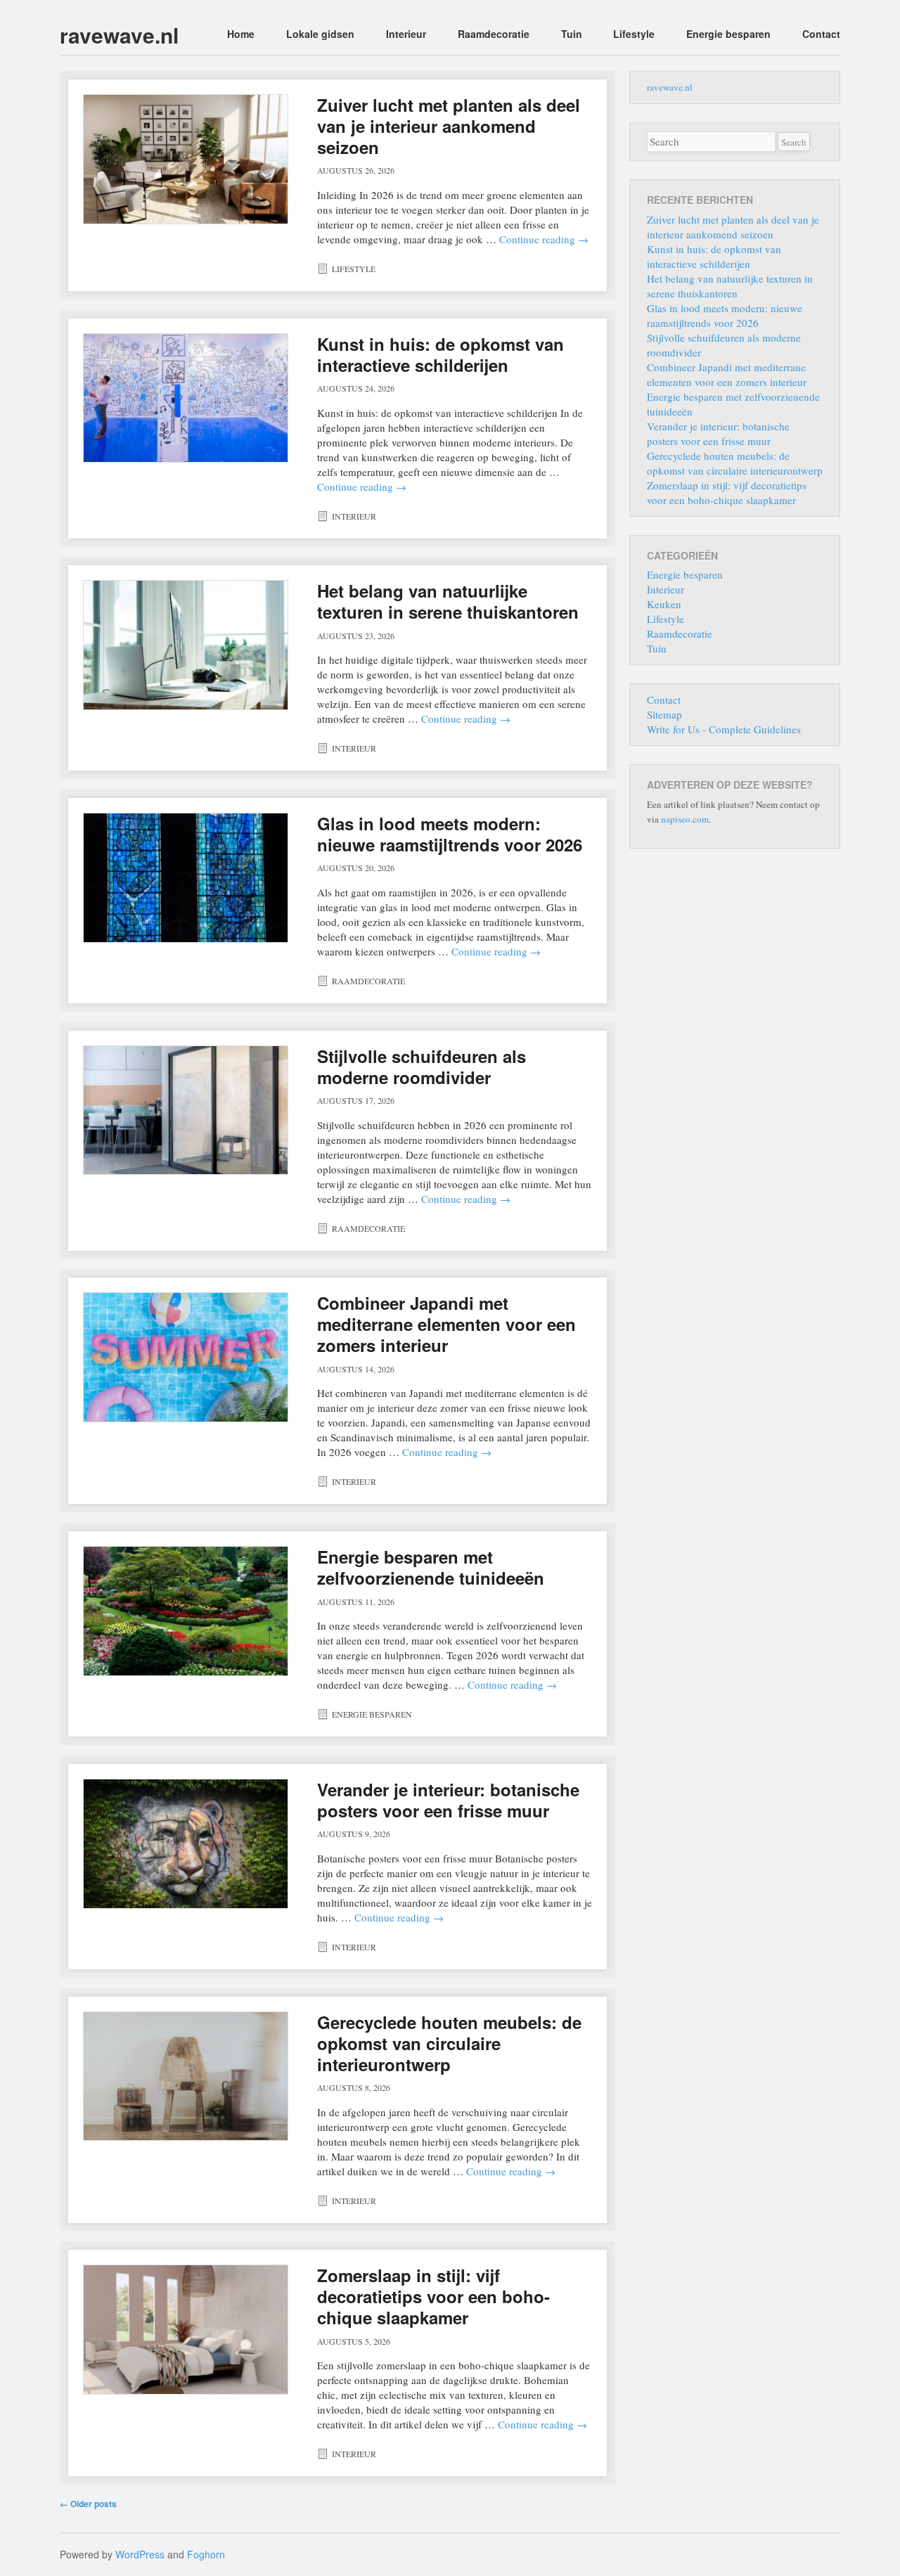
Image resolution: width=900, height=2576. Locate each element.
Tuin (572, 34)
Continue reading (544, 239)
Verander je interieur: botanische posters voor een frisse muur (448, 1800)
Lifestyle (634, 34)
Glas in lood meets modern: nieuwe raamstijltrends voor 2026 (450, 834)
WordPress (140, 2554)
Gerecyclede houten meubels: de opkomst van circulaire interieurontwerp (449, 2043)
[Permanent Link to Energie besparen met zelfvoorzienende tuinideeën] (186, 1611)
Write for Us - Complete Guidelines (724, 729)
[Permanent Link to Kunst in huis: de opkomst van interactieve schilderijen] (186, 398)
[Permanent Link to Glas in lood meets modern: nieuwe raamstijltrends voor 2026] (186, 878)
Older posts (88, 2504)
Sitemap (664, 714)
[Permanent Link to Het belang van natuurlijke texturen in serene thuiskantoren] (186, 645)
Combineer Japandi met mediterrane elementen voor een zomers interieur (446, 1324)
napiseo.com (685, 819)
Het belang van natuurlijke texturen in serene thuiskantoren (448, 601)
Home (241, 34)
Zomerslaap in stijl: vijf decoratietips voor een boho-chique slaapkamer (433, 2296)
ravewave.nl (119, 35)
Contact (821, 34)
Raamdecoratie (494, 34)
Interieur (406, 34)
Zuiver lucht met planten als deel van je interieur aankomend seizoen (449, 126)
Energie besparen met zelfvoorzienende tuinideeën (431, 1567)
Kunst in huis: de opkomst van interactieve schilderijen (441, 354)
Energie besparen (728, 34)
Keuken (664, 604)
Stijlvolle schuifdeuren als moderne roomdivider (422, 1067)
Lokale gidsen (320, 34)
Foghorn (206, 2554)
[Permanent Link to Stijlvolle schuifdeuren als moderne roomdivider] (186, 1110)
